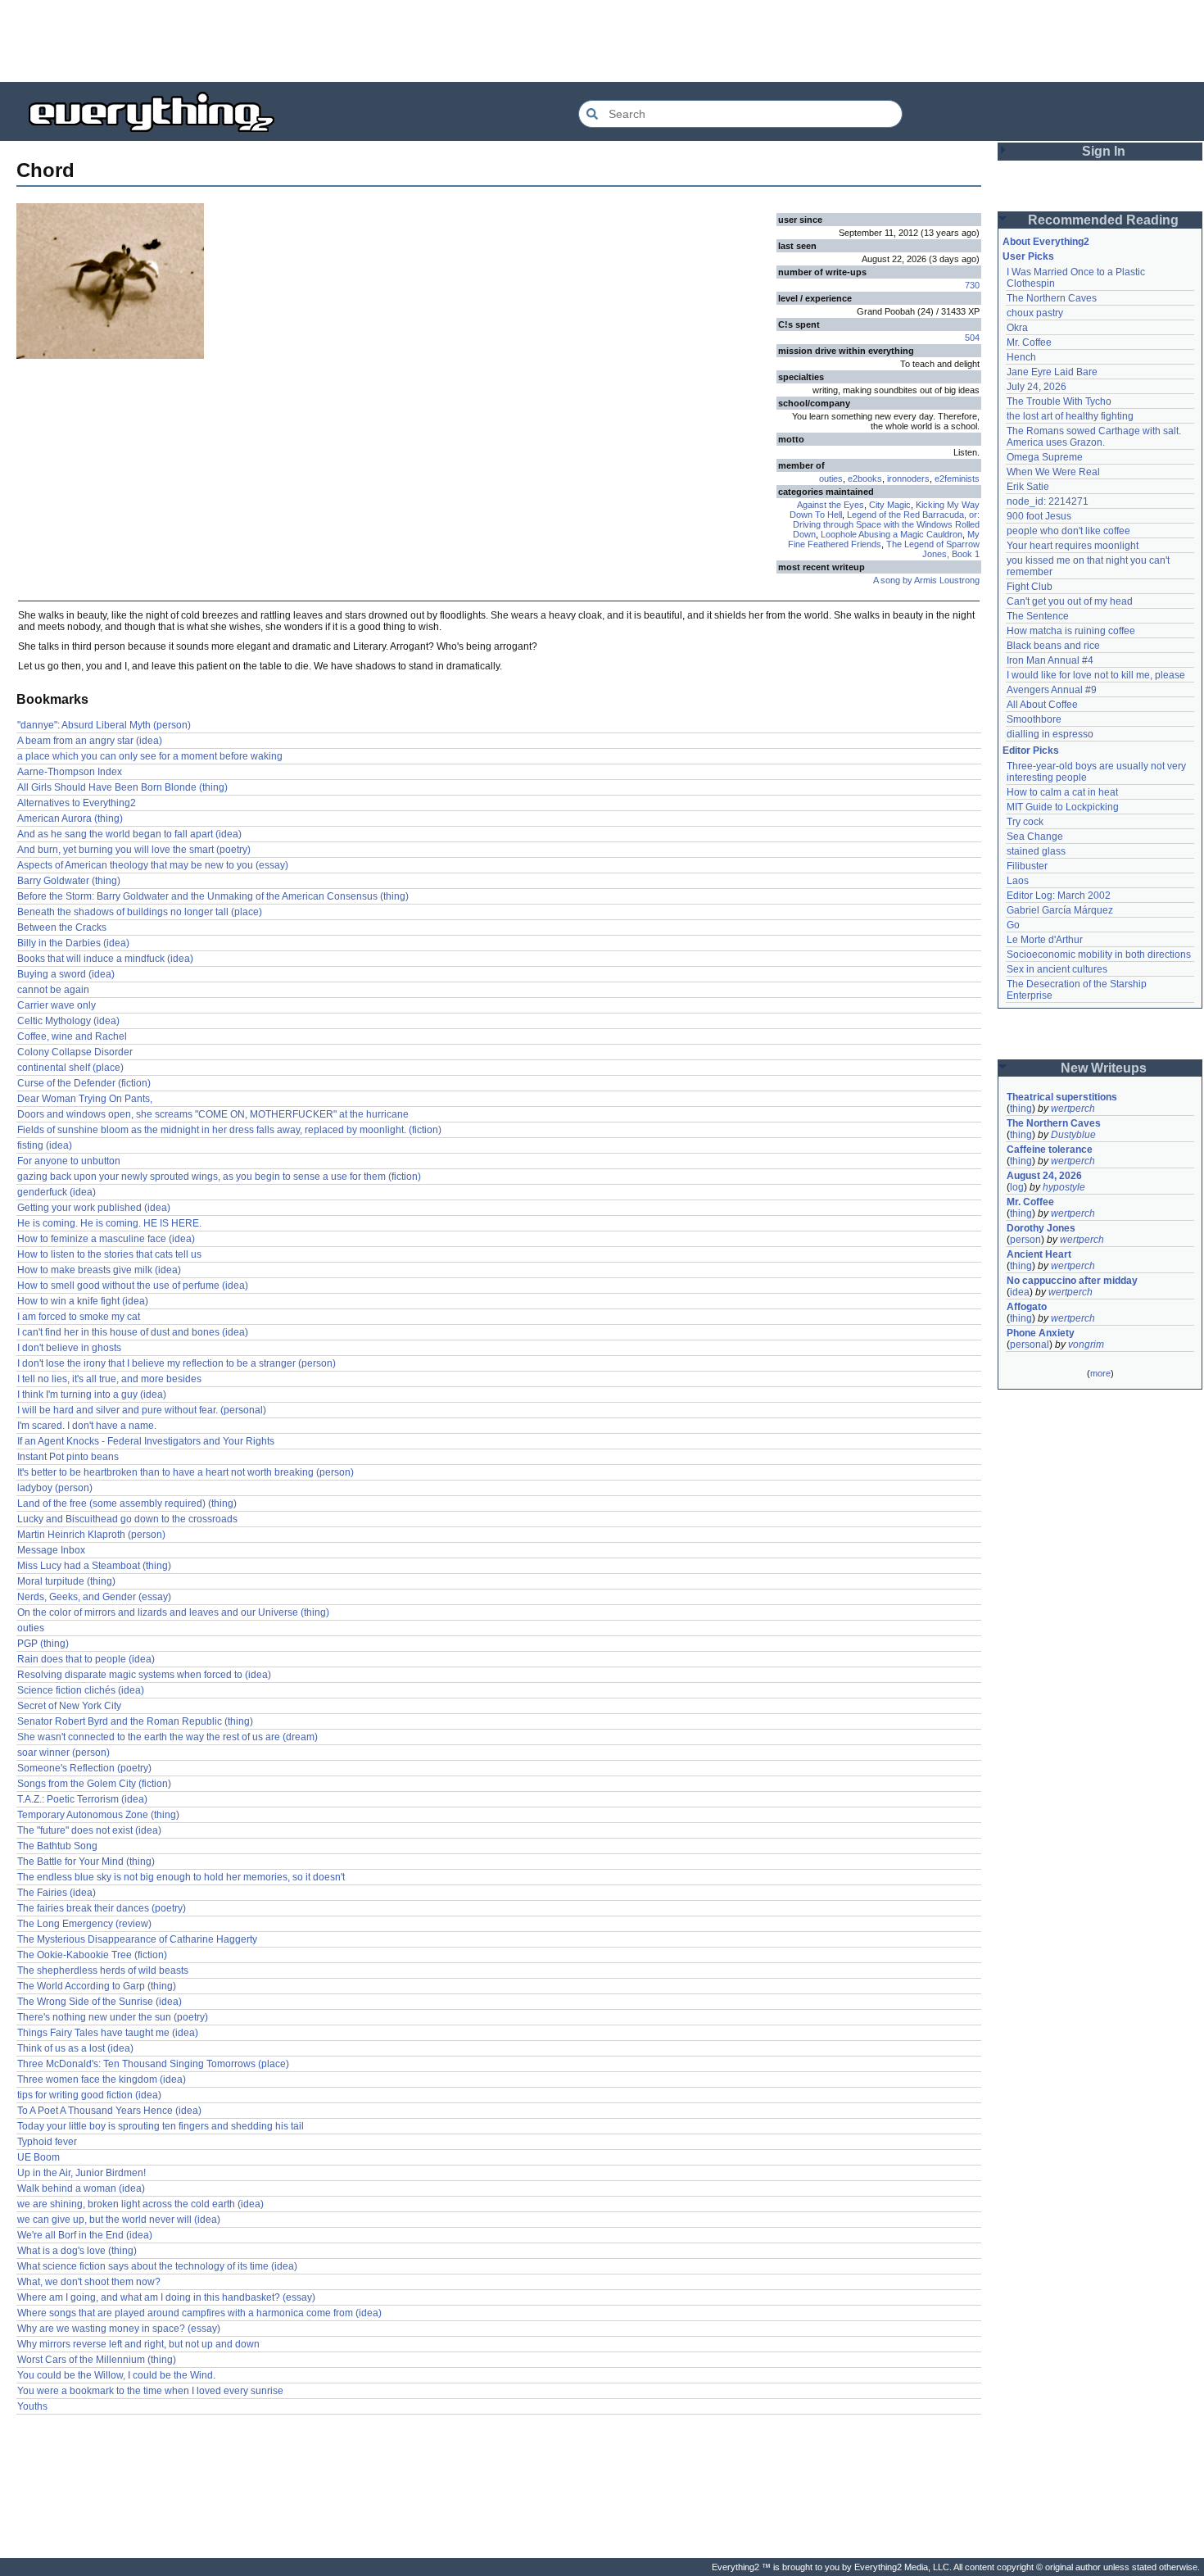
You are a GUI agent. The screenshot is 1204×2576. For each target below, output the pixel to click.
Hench (1021, 357)
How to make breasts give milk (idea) (99, 1270)
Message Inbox (51, 1550)
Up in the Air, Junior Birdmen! (81, 2173)
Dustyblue (1073, 1135)
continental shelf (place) (70, 1068)
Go (1013, 925)
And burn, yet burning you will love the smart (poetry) (134, 850)
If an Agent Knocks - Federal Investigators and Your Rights (146, 1441)
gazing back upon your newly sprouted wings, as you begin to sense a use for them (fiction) (219, 1177)
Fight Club (1030, 587)
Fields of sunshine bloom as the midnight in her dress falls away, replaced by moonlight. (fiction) (229, 1130)
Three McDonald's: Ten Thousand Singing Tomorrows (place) (153, 2064)
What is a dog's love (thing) (77, 2251)
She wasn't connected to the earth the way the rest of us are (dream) (167, 1737)
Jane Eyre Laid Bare (1052, 372)
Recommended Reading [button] (1103, 220)
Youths (32, 2406)
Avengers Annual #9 (1052, 690)
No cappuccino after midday (1072, 1281)
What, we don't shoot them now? (89, 2282)
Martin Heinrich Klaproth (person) (91, 1535)
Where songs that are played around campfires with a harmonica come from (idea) (199, 2313)
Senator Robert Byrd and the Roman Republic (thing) (135, 1721)
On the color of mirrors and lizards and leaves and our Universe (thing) (173, 1612)
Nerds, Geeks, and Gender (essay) (94, 1597)
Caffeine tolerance (1050, 1150)
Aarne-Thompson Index (70, 772)
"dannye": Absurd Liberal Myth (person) (104, 725)
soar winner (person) (63, 1753)
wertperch (1073, 1109)
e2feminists (957, 478)
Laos (1018, 881)
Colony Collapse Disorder (75, 1052)
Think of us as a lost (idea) (75, 2048)
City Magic (890, 505)
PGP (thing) (43, 1644)
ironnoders (908, 478)
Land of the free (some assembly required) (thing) (127, 1503)
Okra (1017, 328)
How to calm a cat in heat (1062, 792)
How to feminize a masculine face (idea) (106, 1239)
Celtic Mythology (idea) (68, 1021)
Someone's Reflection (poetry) (84, 1768)
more (1100, 1373)
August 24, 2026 (1044, 1176)
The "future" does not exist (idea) (89, 1830)
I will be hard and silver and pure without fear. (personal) (142, 1410)
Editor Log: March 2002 (1059, 896)
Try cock (1025, 822)
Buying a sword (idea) (66, 974)
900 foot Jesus (1039, 516)
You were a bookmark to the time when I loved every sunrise (150, 2391)
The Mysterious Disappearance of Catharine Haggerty (137, 1939)
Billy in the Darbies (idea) (73, 943)
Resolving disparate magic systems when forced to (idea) (144, 1675)
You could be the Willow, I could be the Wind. (116, 2375)
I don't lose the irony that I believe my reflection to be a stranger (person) (177, 1363)
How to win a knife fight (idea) (83, 1301)
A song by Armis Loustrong (926, 580)
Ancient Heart (1039, 1254)
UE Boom (38, 2157)
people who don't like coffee (1068, 531)
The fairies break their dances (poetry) (102, 1908)
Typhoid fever (47, 2142)
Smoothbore (1034, 719)
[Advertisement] (602, 41)
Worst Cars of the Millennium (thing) (97, 2360)
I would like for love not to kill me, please (1096, 675)
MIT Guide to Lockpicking (1063, 807)
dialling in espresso (1050, 734)
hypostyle (1064, 1187)
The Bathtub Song (57, 1846)
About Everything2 (1046, 242)
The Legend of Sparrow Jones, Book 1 (933, 549)
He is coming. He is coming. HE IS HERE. (109, 1223)
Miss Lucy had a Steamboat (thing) (94, 1566)
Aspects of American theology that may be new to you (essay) (153, 865)
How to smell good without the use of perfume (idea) (133, 1286)
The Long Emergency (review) (84, 1924)
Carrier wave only (57, 1005)
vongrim (1086, 1345)
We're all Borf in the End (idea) (85, 2235)
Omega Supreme (1045, 457)
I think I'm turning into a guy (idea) (92, 1395)
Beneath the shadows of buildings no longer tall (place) (140, 912)
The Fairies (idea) (57, 1893)
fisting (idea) (45, 1145)
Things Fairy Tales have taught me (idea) (108, 2033)
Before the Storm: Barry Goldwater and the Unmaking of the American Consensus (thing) (213, 896)
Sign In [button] (1104, 151)
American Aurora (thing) (70, 819)
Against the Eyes (831, 505)
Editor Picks (1031, 751)
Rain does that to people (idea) (86, 1659)
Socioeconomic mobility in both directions (1099, 955)
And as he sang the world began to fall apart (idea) (129, 834)
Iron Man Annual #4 (1050, 660)
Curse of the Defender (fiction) (84, 1083)
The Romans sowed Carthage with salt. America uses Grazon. (1095, 437)
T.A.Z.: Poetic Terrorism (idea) (82, 1799)
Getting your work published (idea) (94, 1208)
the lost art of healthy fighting (1070, 416)
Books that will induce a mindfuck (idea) (105, 959)
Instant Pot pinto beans (68, 1457)
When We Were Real (1053, 472)
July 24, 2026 (1037, 387)
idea (1020, 1292)
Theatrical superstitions (1062, 1097)
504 (972, 338)
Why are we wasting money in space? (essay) (119, 2329)
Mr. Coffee (1029, 342)
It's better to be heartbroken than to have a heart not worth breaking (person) (186, 1472)
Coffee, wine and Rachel (72, 1036)
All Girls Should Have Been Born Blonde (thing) (122, 787)
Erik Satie (1028, 487)
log (1017, 1187)
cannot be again (53, 990)
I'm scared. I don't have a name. (87, 1426)
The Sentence (1038, 616)
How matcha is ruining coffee (1071, 631)
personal (1030, 1345)
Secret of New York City (69, 1706)
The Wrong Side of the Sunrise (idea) (100, 2002)
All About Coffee (1042, 705)
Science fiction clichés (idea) (81, 1690)
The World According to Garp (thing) (97, 1986)
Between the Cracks (62, 927)
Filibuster (1027, 866)
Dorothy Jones (1041, 1228)
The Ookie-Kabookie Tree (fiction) (92, 1955)
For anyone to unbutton (69, 1161)
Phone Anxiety (1041, 1333)
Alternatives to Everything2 (77, 803)
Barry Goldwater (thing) (69, 881)
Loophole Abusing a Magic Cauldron (892, 534)
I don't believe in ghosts (69, 1348)
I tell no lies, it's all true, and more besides (109, 1379)
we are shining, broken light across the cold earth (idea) (140, 2204)
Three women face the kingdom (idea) (102, 2079)
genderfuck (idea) (57, 1192)
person (1025, 1240)
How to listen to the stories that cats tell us (109, 1254)
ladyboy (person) (55, 1488)
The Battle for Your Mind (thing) (86, 1862)
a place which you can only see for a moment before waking (150, 756)
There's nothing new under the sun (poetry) (113, 2017)
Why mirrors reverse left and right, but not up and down (138, 2344)
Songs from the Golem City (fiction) (94, 1784)
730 (972, 285)
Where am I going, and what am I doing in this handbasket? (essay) (166, 2297)
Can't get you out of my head (1070, 601)
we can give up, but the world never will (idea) (119, 2220)
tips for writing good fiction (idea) (89, 2095)
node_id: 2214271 (1048, 501)
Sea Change (1035, 837)
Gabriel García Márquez (1060, 910)
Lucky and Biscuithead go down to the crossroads (127, 1519)
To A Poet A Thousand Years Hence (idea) (109, 2111)
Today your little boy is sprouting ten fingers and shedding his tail (161, 2126)
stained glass (1036, 851)
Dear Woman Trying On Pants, (85, 1099)
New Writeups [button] (1104, 1068)
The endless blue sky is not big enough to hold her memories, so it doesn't (181, 1877)
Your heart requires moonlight (1073, 546)
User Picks (1028, 256)
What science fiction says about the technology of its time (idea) (157, 2266)
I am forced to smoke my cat (79, 1317)
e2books (865, 478)
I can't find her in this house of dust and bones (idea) (133, 1332)
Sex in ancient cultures (1057, 969)
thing (1021, 1109)
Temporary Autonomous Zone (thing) (98, 1815)
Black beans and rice (1053, 646)
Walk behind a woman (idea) (81, 2188)
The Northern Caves (1052, 298)
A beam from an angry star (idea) (90, 741)
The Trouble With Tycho (1059, 401)
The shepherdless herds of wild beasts (103, 1971)
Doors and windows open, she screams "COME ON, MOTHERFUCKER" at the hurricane (213, 1114)
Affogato (1027, 1307)
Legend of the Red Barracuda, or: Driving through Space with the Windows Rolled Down (886, 524)
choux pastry (1035, 313)
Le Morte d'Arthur (1045, 940)
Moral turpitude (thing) (66, 1581)
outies (831, 478)
